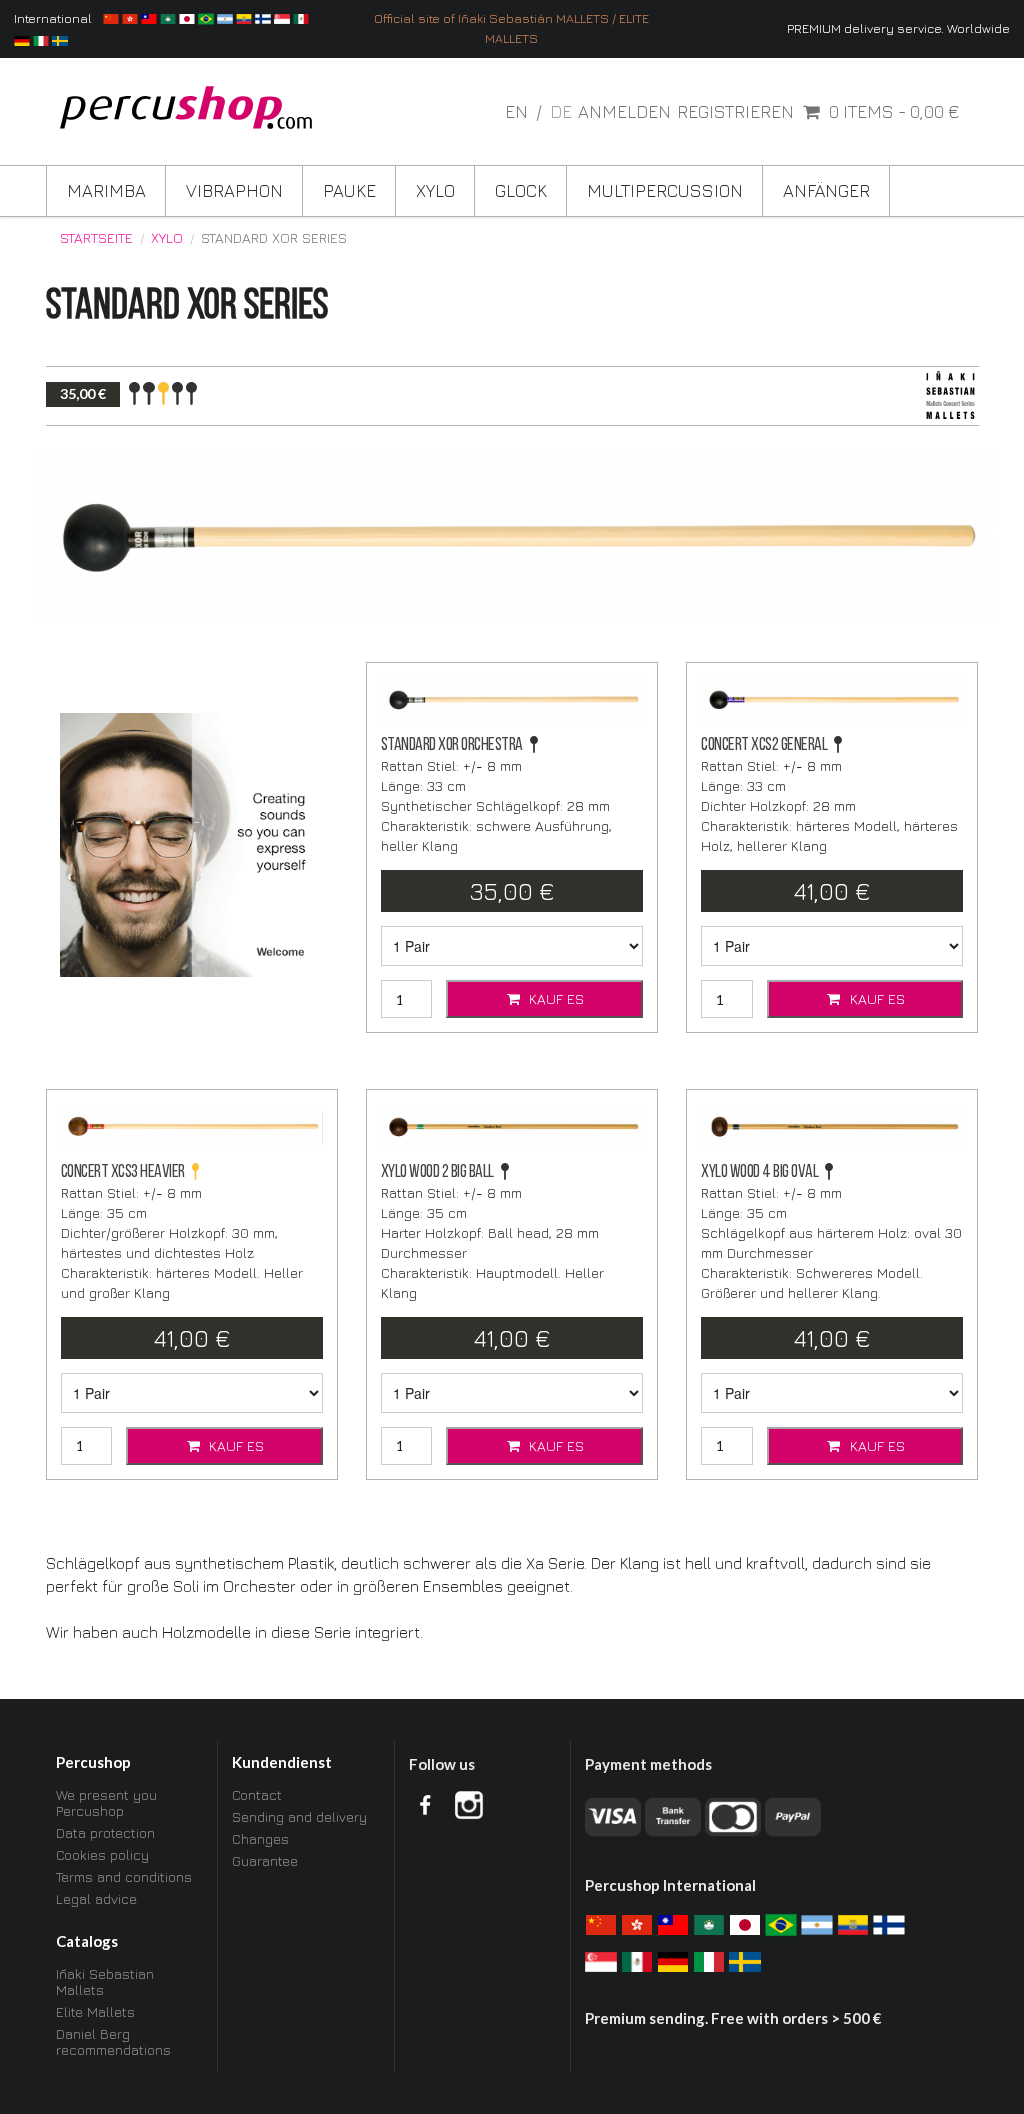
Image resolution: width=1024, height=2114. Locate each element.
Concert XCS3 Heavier (123, 1172)
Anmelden (624, 112)
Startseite (96, 238)
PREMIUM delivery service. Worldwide (898, 28)
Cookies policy (102, 1854)
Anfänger (826, 190)
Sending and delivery (299, 1816)
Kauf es (554, 998)
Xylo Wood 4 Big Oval (759, 1172)
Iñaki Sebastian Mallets (105, 1982)
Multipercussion (665, 190)
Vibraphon (234, 190)
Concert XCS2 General (764, 745)
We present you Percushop (106, 1803)
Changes (260, 1838)
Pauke (349, 190)
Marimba (106, 190)
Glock (521, 190)
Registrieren (735, 112)
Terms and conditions (124, 1876)
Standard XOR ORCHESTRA (452, 745)
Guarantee (265, 1860)
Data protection (105, 1832)
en (518, 111)
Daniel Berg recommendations (113, 2041)
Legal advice (96, 1898)
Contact (257, 1795)
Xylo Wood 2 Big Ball (437, 1172)
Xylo (435, 190)
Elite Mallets (95, 2011)
